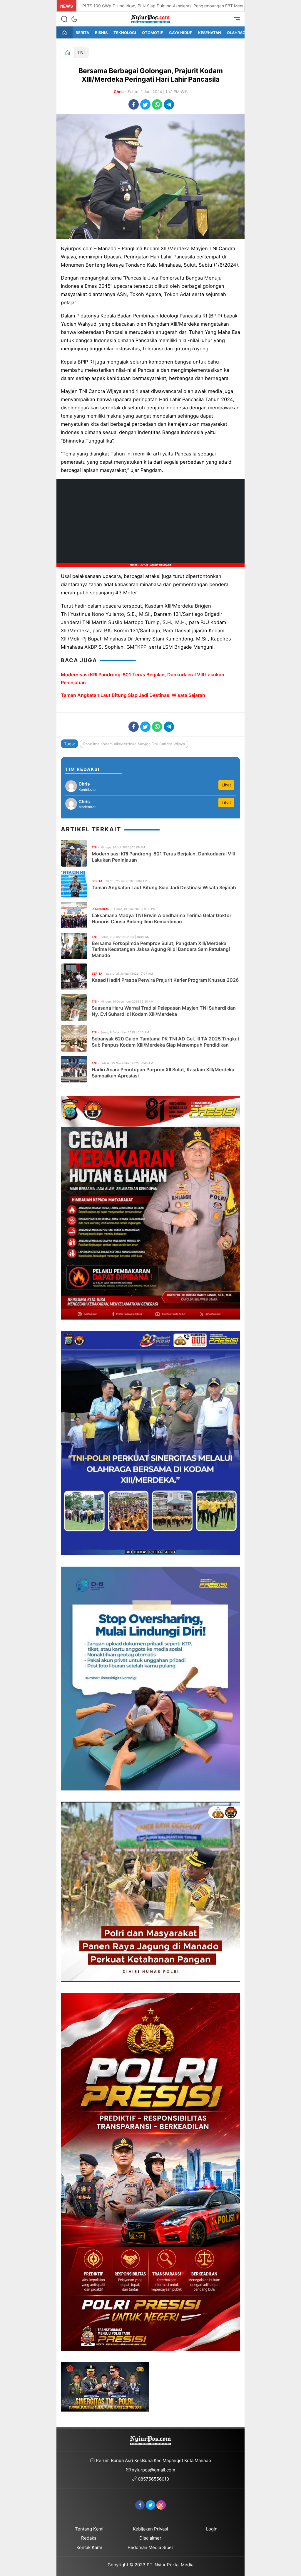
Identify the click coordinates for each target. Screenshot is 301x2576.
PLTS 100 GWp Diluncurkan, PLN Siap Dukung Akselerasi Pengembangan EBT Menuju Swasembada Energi (185, 6)
